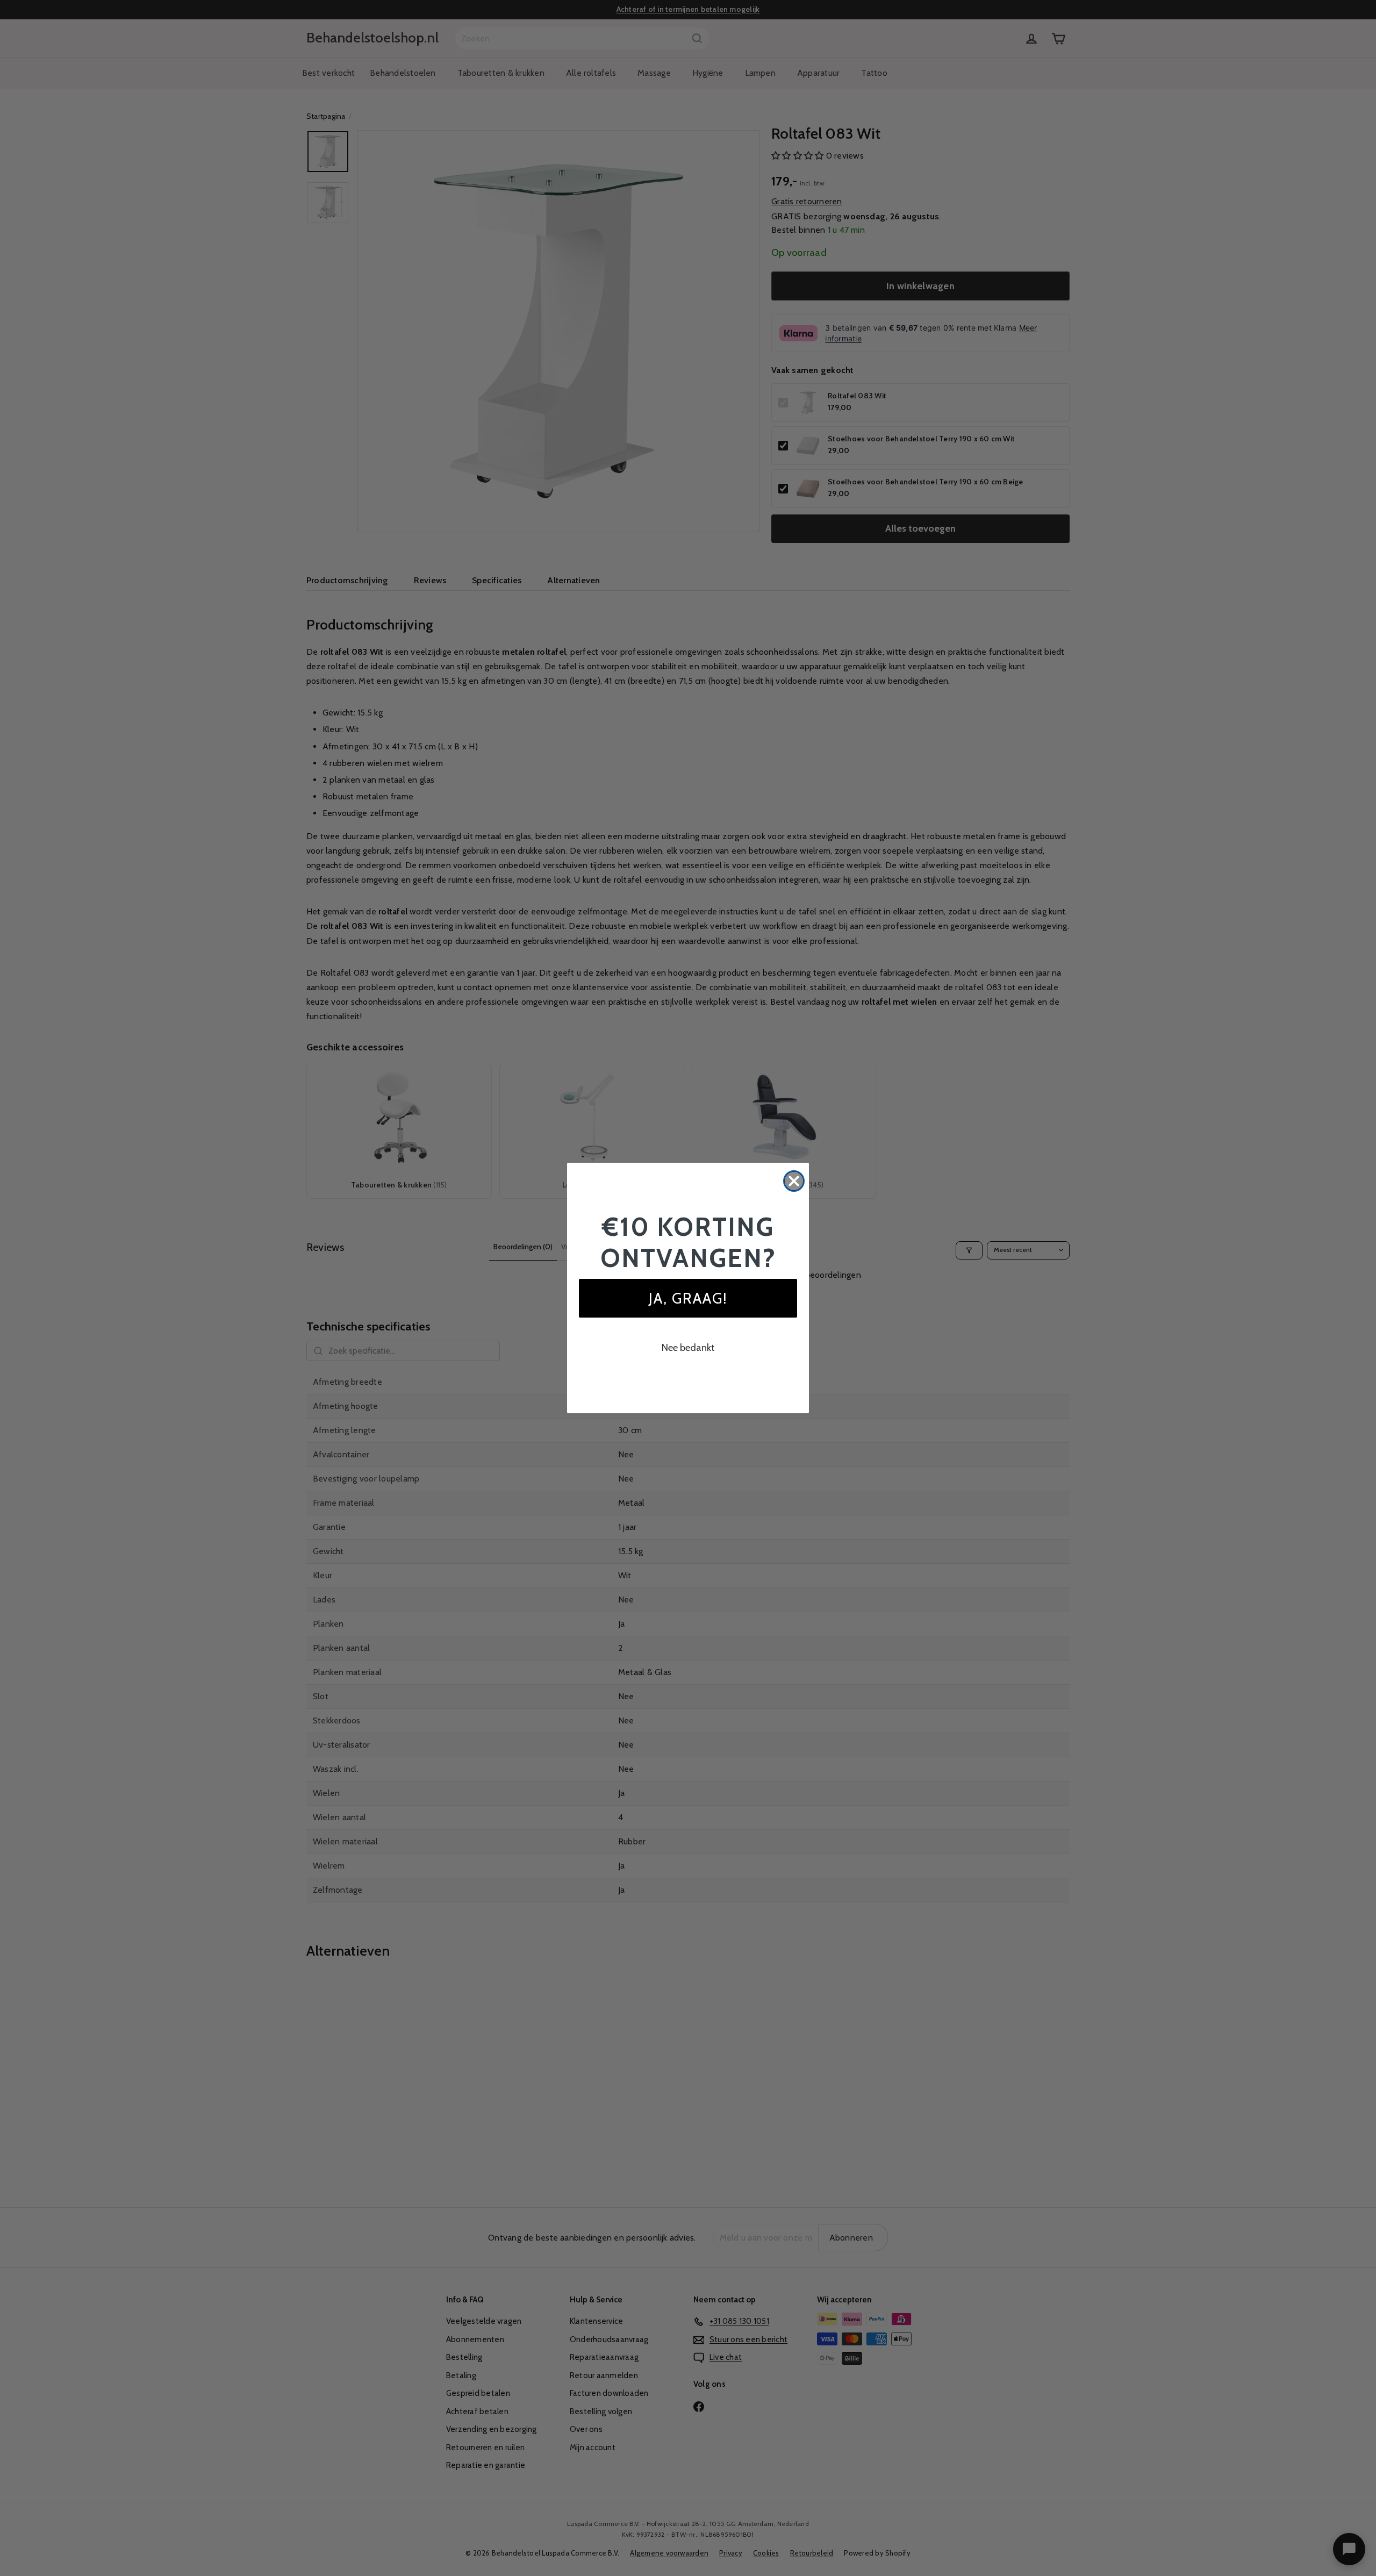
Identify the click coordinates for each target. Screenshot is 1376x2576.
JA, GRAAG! (688, 1298)
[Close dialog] (794, 1181)
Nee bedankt (688, 1348)
